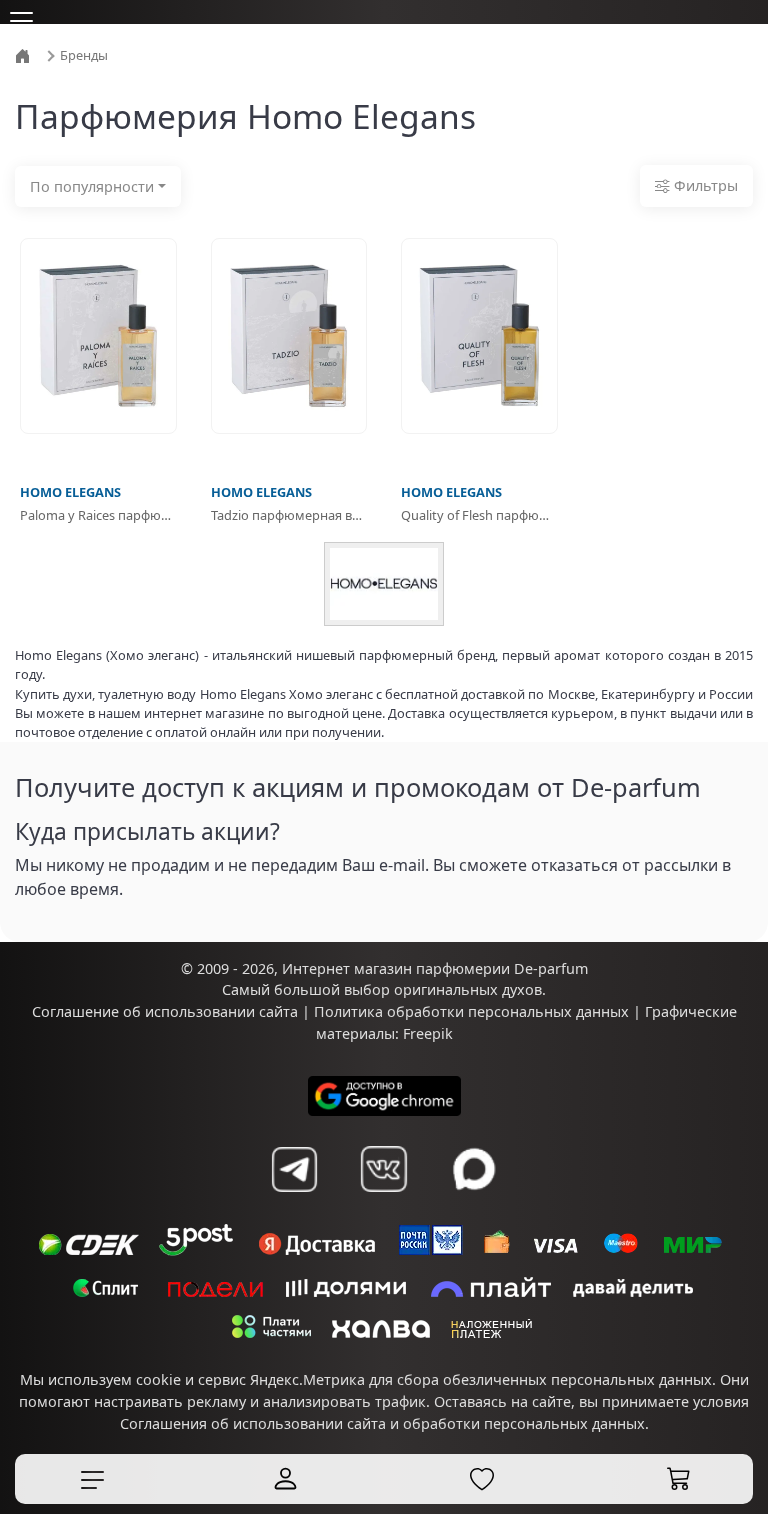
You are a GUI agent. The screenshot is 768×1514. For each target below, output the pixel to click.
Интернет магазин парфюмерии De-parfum (435, 968)
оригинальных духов (468, 989)
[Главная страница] (25, 54)
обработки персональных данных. (526, 1423)
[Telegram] (294, 1169)
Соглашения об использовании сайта (253, 1423)
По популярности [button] (92, 186)
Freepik (428, 1033)
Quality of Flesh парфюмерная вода (479, 515)
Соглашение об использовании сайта (165, 1011)
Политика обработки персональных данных (471, 1011)
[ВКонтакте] (384, 1169)
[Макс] (474, 1169)
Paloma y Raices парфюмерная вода (98, 515)
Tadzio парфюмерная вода (289, 515)
